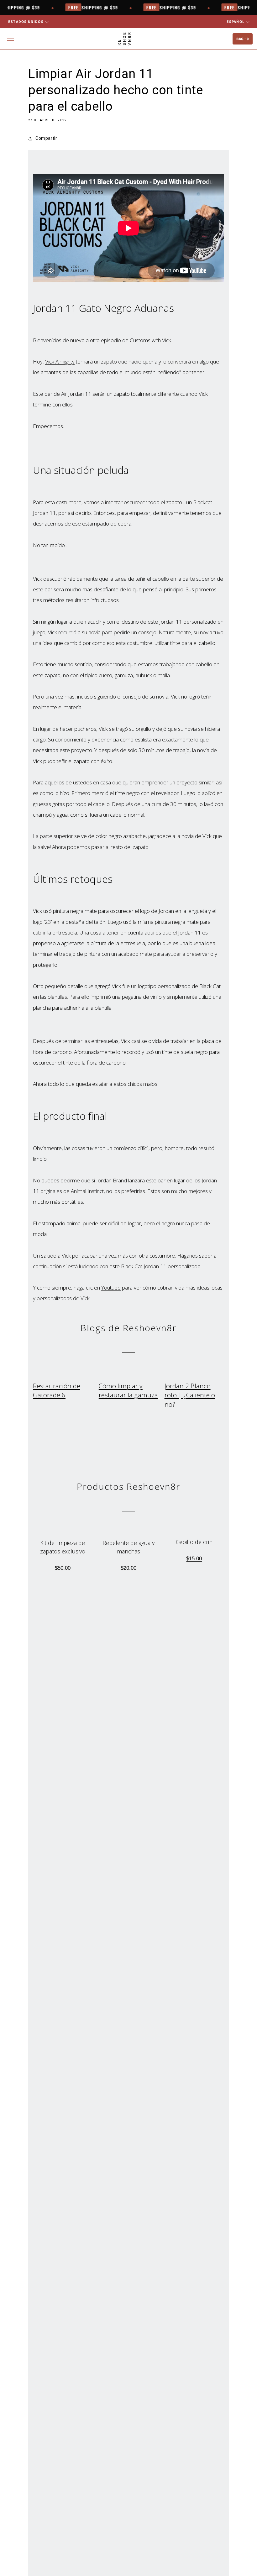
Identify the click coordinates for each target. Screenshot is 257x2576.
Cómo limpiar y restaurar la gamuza (128, 1390)
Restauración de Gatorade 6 (57, 1390)
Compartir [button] (46, 138)
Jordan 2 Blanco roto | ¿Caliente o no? (190, 1395)
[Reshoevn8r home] (124, 39)
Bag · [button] (243, 39)
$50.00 (63, 1568)
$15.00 (194, 1559)
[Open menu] (10, 39)
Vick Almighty (60, 361)
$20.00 (128, 1568)
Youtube (111, 1288)
